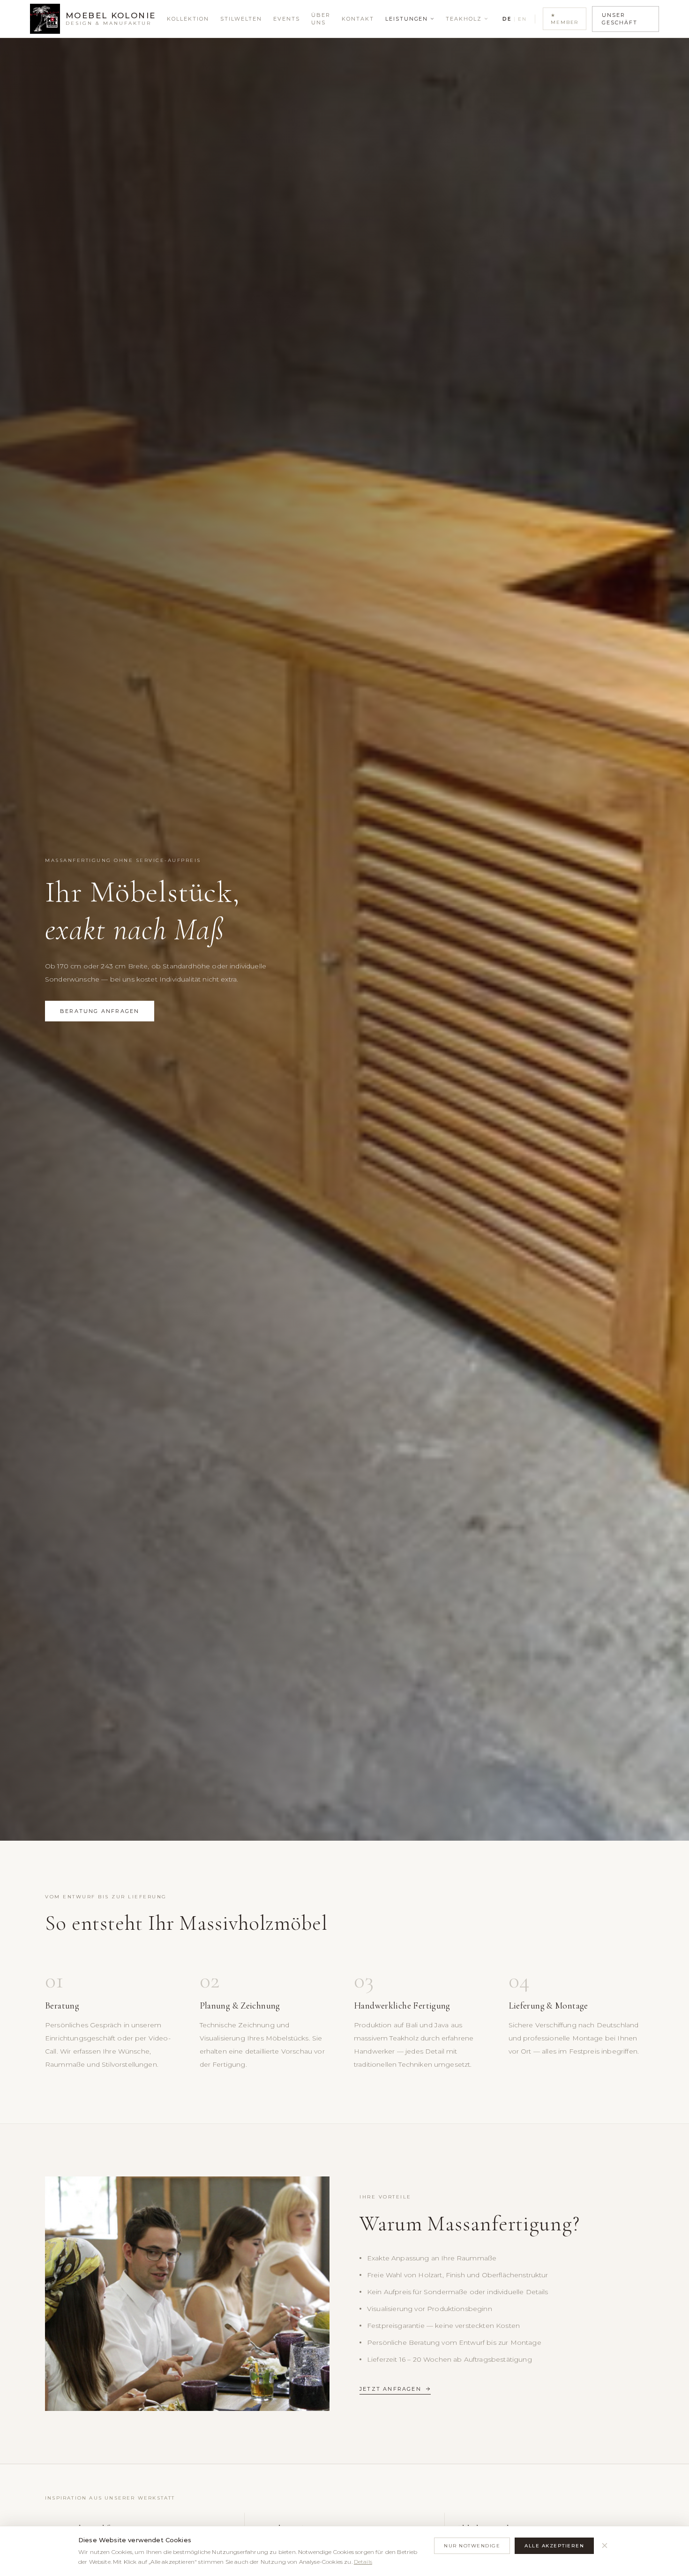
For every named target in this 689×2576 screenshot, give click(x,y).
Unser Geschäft (620, 19)
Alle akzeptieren (554, 2546)
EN (522, 19)
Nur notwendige (472, 2546)
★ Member (565, 19)
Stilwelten (241, 19)
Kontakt (358, 19)
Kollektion (188, 19)
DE (507, 19)
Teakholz (464, 19)
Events (287, 19)
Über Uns (321, 19)
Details (363, 2562)
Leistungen (407, 19)
